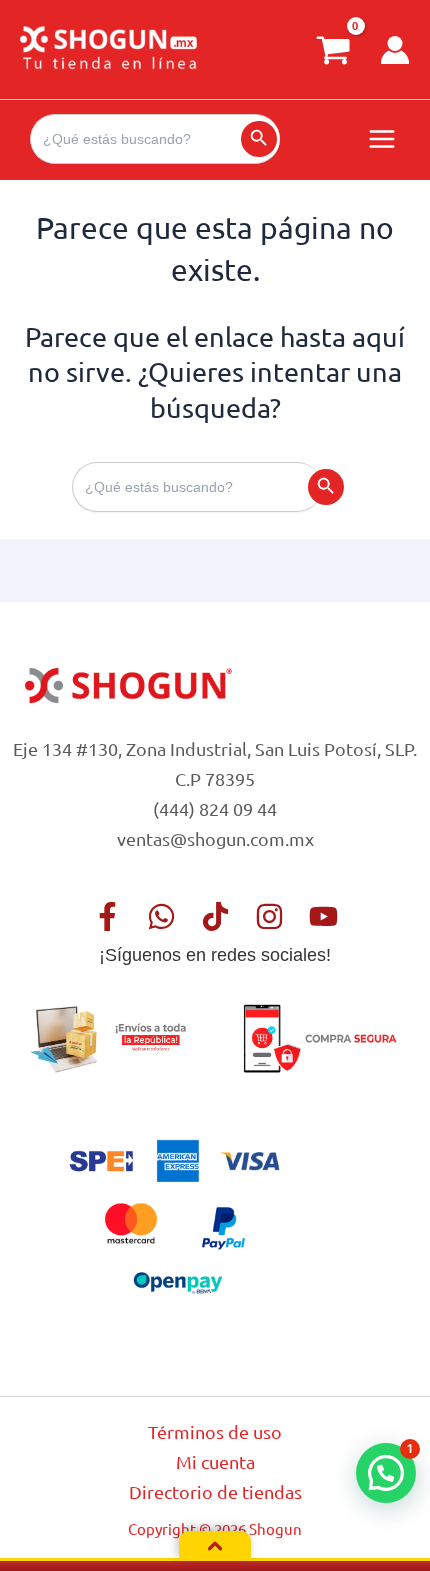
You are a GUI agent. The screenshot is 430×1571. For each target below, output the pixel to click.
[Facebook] (107, 916)
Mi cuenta (215, 1461)
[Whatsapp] (161, 916)
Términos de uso (215, 1431)
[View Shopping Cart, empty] (333, 49)
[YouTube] (323, 916)
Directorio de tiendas (215, 1491)
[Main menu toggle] (382, 139)
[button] (386, 1473)
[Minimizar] (215, 1546)
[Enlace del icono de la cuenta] (395, 50)
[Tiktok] (215, 916)
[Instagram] (269, 916)
